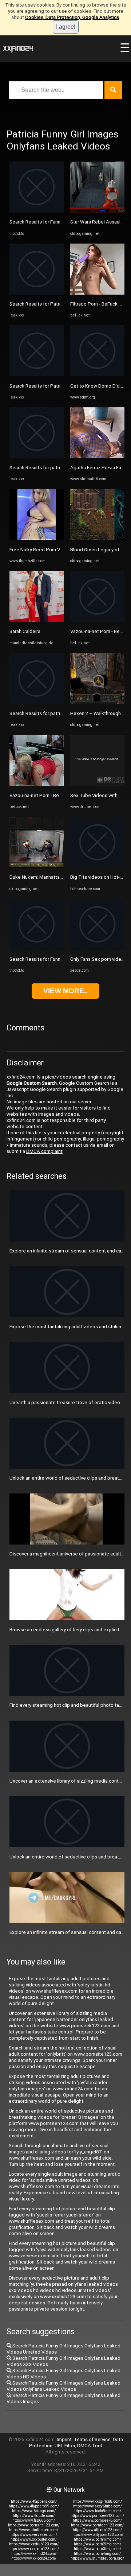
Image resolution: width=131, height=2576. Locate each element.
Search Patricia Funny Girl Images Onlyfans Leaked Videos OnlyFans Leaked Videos (63, 2386)
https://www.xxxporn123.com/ (34, 2549)
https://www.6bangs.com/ (34, 2511)
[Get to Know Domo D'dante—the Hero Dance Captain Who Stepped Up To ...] (97, 375)
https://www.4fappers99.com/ (34, 2506)
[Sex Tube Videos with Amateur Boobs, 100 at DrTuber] (97, 784)
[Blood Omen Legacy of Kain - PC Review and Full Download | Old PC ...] (97, 538)
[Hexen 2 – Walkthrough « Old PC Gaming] (97, 702)
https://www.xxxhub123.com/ (34, 2544)
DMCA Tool (90, 2446)
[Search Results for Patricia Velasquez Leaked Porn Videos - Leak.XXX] (37, 293)
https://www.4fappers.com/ (34, 2501)
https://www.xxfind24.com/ (34, 2554)
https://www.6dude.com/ (34, 2516)
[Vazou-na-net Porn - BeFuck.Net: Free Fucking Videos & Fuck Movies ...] (37, 784)
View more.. (65, 991)
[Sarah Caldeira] (37, 620)
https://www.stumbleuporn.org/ (97, 2558)
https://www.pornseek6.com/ (97, 2520)
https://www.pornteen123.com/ (97, 2525)
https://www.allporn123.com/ (97, 2530)
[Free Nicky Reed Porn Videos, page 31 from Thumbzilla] (37, 538)
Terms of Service (92, 2439)
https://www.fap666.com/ (34, 2520)
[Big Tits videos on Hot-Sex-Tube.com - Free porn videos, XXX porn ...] (97, 866)
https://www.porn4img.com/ (97, 2554)
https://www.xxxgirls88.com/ (98, 2501)
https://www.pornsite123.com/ (34, 2525)
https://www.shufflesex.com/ (34, 2530)
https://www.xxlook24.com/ (34, 2558)
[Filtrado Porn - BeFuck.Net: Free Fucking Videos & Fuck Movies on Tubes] (97, 293)
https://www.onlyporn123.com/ (97, 2535)
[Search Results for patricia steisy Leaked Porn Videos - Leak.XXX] (37, 457)
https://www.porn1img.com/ (98, 2539)
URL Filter (65, 2446)
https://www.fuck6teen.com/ (97, 2511)
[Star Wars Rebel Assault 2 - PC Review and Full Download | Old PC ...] (97, 211)
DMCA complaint (44, 1151)
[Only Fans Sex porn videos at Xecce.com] (97, 948)
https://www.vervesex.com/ (34, 2535)
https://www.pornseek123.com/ (97, 2516)
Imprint (64, 2439)
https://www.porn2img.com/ (98, 2544)
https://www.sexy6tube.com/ (98, 2506)
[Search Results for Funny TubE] (37, 211)
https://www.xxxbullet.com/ (34, 2539)
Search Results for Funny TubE (42, 222)
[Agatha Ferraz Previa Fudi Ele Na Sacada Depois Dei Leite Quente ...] (97, 457)
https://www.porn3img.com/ (98, 2549)
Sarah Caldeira (25, 631)
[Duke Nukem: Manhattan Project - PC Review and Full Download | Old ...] (37, 866)
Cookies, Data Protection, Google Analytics (72, 17)
